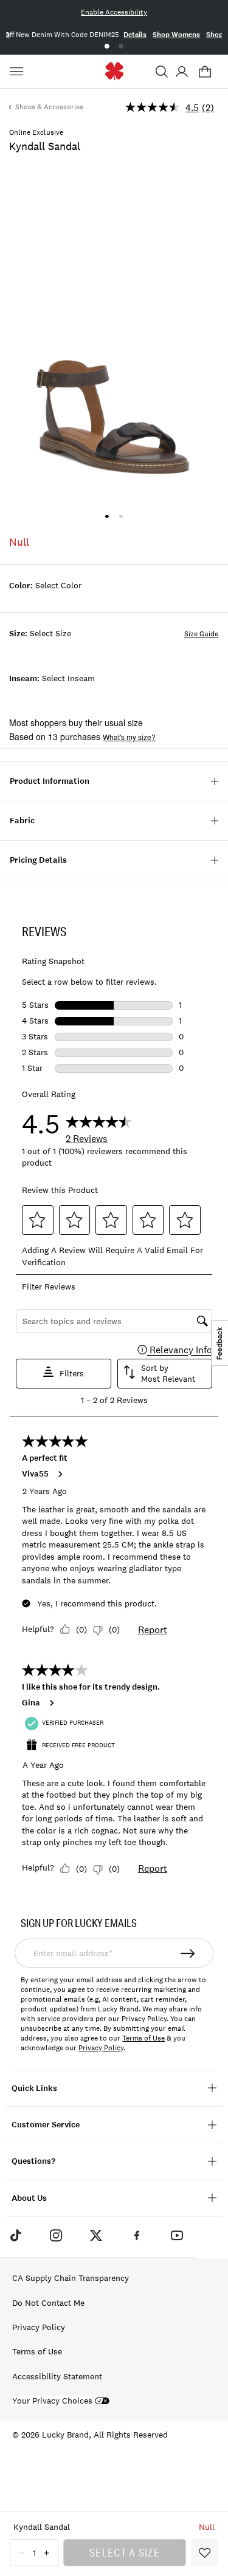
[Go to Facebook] (137, 2235)
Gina (31, 1703)
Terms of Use (143, 2038)
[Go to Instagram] (56, 2235)
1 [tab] (107, 46)
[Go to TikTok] (15, 2235)
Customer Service (46, 2125)
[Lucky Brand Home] (114, 71)
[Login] (181, 72)
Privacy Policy (101, 2048)
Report (153, 1630)
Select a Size (125, 2552)
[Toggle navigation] (18, 72)
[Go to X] (96, 2235)
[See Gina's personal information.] (51, 1703)
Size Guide (201, 634)
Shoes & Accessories (49, 107)
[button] (162, 72)
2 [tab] (121, 46)
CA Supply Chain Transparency (71, 2278)
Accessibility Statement (57, 2376)
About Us (29, 2198)
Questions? (33, 2161)
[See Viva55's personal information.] (60, 1474)
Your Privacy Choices (52, 2401)
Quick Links (34, 2088)
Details (135, 35)
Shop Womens (176, 35)
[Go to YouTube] (177, 2235)
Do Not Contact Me (48, 2303)
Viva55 (35, 1474)
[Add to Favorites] (205, 2553)
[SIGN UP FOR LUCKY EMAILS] (188, 1953)
